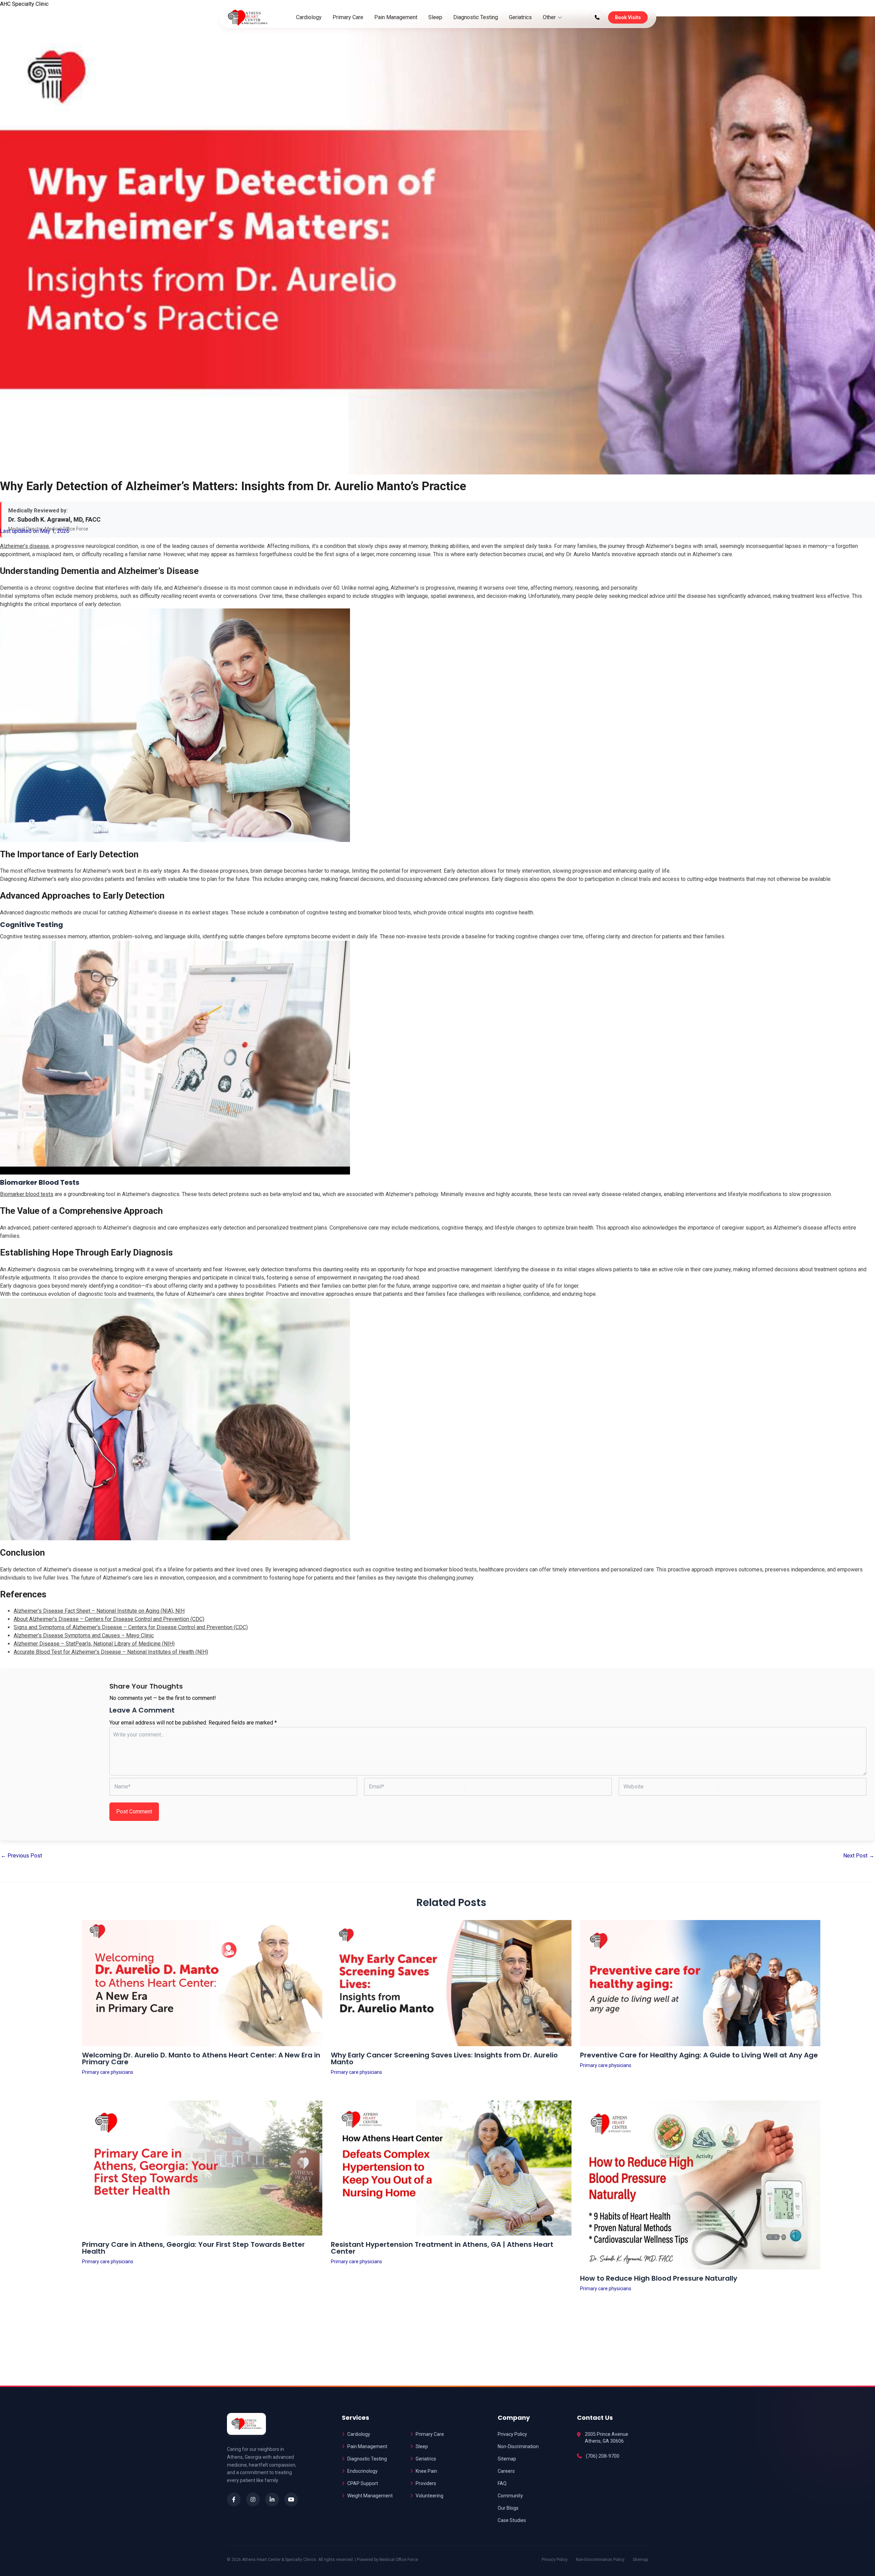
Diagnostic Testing (476, 17)
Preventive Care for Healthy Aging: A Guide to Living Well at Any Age (699, 2055)
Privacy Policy (512, 2434)
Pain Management (396, 17)
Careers (506, 2471)
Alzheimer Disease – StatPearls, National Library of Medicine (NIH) (94, 1644)
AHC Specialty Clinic (24, 4)
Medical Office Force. (399, 2560)
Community (510, 2496)
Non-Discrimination (518, 2446)
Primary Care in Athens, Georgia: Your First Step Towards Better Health (193, 2248)
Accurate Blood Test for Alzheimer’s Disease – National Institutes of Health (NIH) (111, 1652)
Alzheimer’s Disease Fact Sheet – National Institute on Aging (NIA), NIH (99, 1611)
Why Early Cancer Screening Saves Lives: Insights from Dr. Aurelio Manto (444, 2058)
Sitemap (507, 2459)
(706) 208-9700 (603, 2456)
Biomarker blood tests (27, 1194)
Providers (426, 2483)
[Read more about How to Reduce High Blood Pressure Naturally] (700, 2185)
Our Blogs (508, 2508)
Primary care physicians (108, 2072)
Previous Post (21, 1856)
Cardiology (309, 17)
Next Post (859, 1856)
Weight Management (370, 2496)
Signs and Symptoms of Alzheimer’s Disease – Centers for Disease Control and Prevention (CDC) (131, 1627)
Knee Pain (426, 2471)
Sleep (435, 17)
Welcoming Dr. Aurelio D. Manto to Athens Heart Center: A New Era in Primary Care (201, 2058)
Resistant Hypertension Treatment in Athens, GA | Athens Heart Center (442, 2248)
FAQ (502, 2483)
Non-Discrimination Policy (600, 2560)
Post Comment (134, 1812)
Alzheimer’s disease (24, 546)
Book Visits (628, 17)
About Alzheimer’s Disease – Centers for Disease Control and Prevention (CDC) (109, 1619)
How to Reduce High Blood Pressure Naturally (659, 2278)
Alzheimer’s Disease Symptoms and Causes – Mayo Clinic (84, 1635)
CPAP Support (363, 2483)
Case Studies (512, 2520)
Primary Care (348, 17)
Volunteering (429, 2496)
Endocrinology (362, 2471)
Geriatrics (520, 17)
